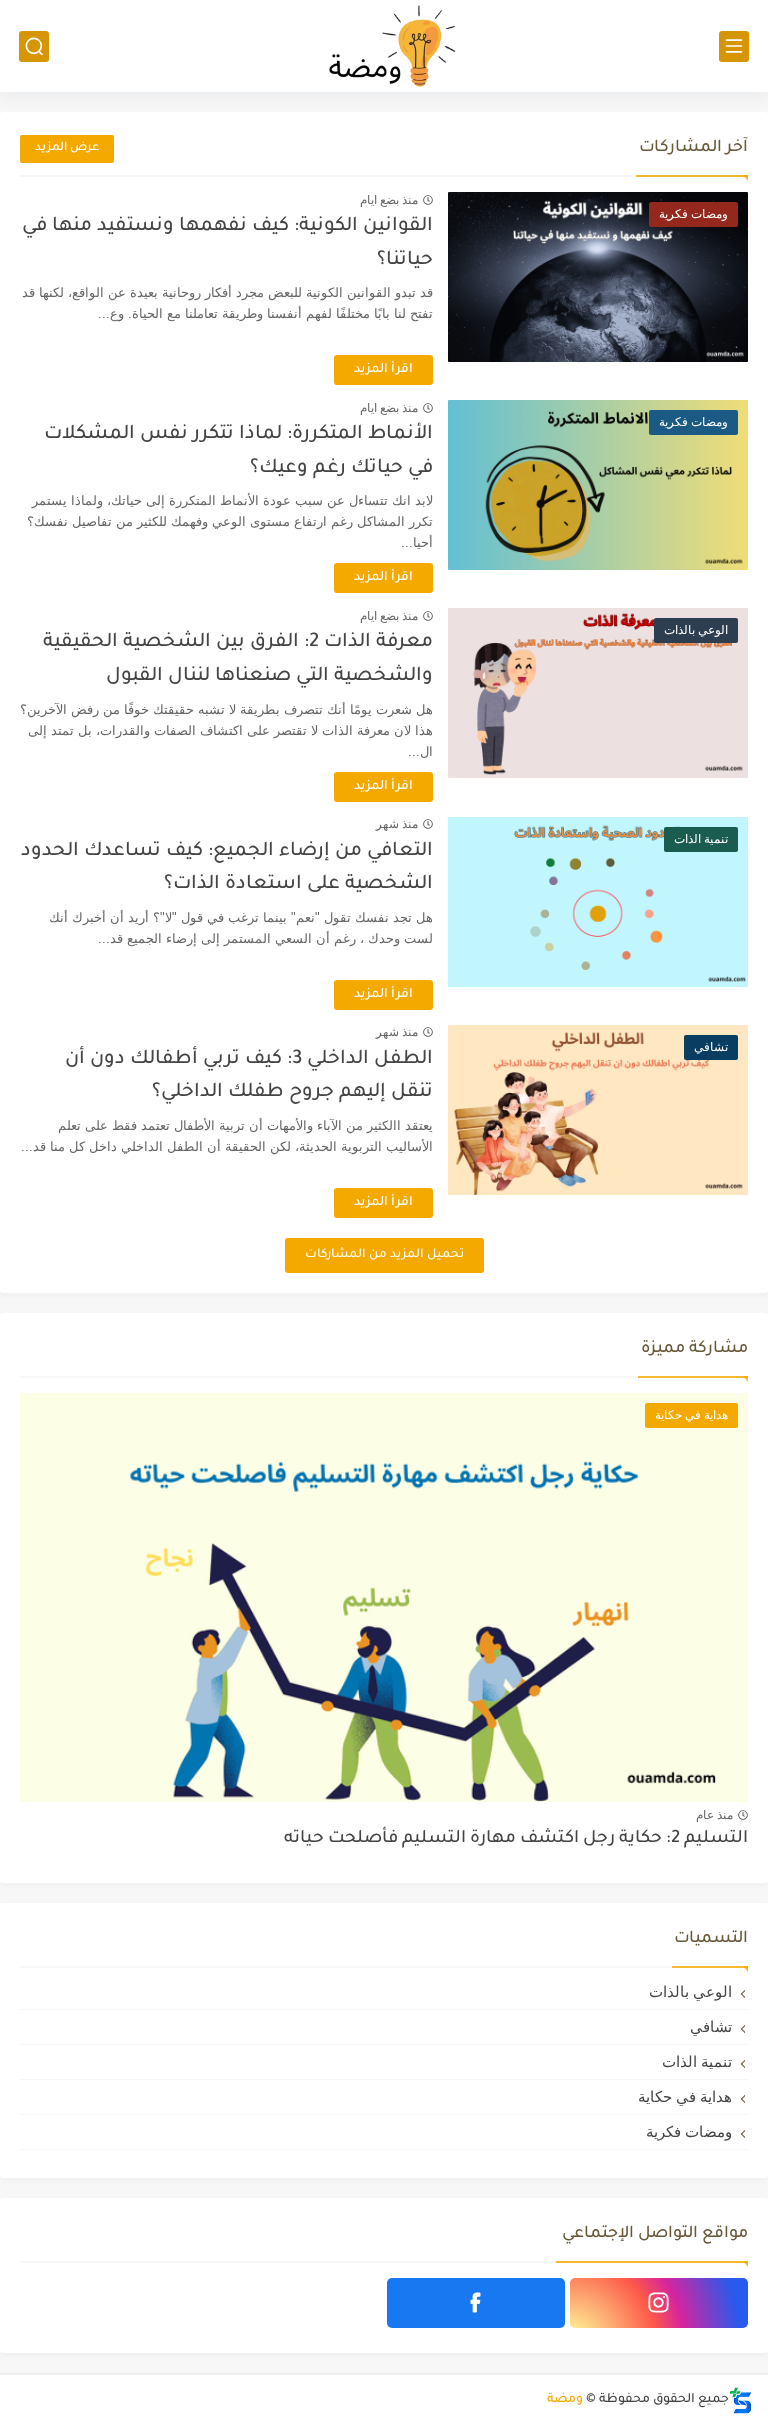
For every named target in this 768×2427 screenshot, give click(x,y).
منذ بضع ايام (389, 200)
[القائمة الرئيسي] (734, 46)
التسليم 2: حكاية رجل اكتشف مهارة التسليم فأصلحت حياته (516, 1839)
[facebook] (476, 2303)
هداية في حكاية (685, 2096)
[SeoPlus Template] (741, 2400)
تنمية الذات (697, 2061)
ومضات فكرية (689, 2131)
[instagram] (659, 2303)
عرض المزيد (67, 148)
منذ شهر (397, 824)
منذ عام (714, 1815)
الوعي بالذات (690, 1991)
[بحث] (34, 46)
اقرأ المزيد (383, 370)
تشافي (711, 2026)
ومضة (565, 2400)
